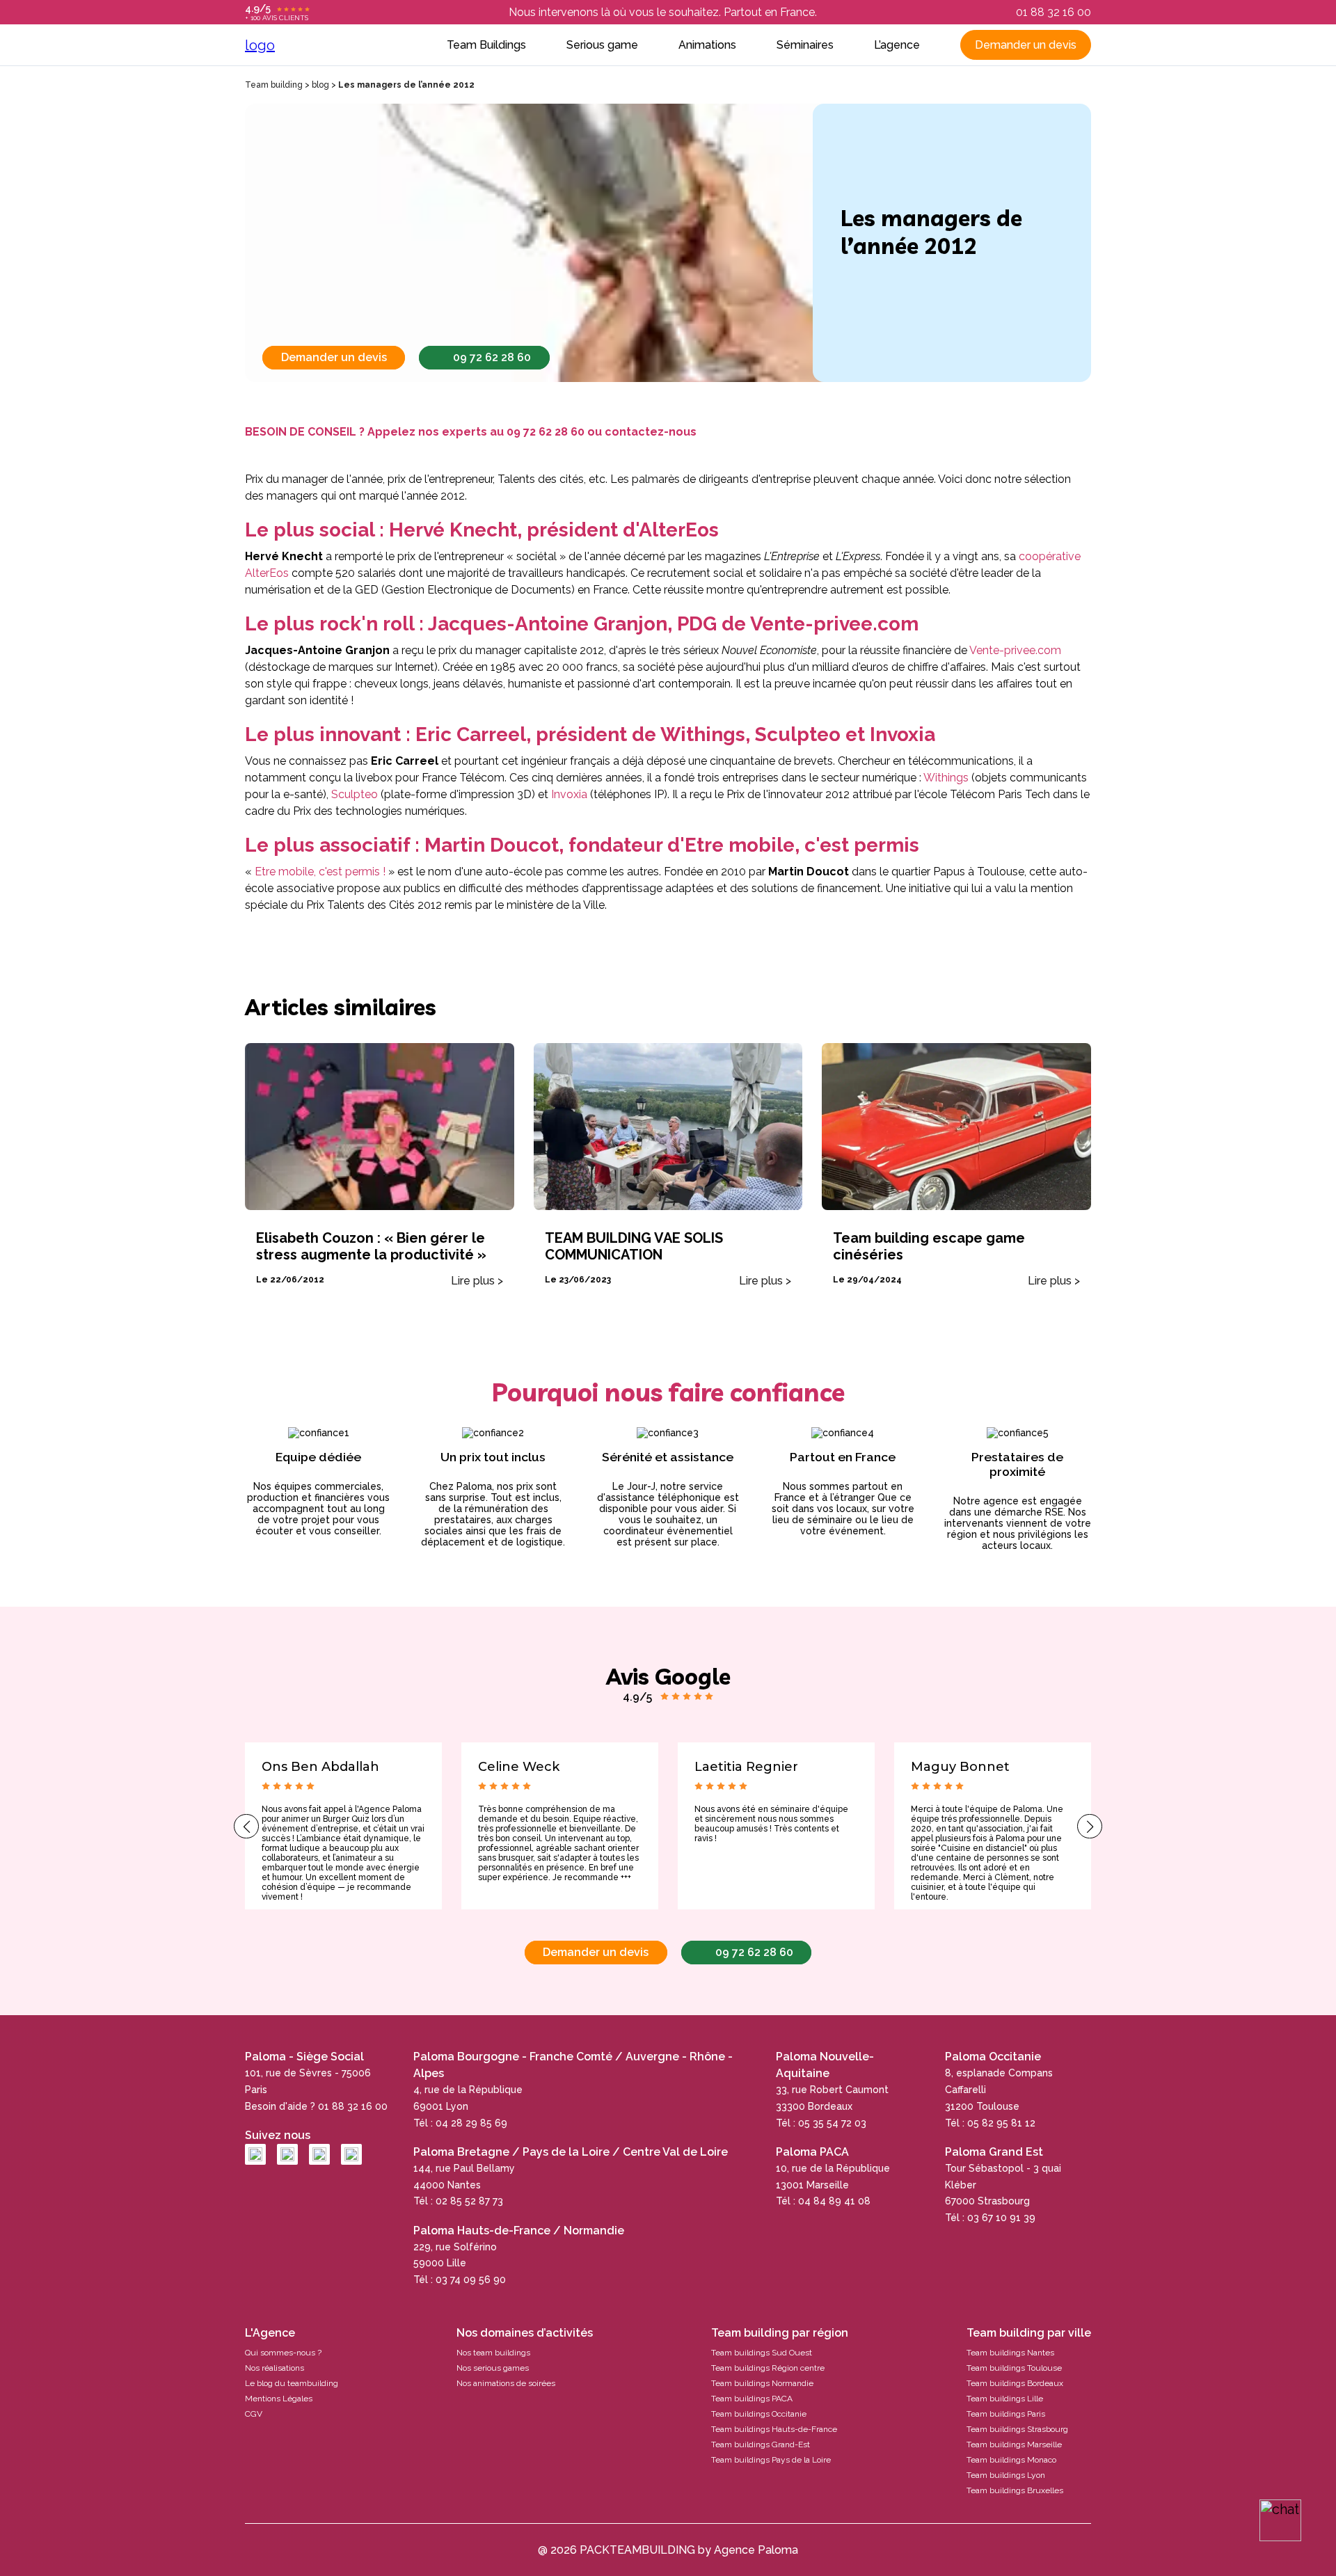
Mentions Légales (279, 2399)
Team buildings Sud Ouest (762, 2353)
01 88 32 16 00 (1053, 12)
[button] (246, 1826)
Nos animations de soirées (506, 2383)
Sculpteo (355, 794)
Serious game (602, 45)
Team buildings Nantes (1010, 2353)
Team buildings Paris (1006, 2414)
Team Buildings (486, 45)
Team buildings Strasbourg (1017, 2429)
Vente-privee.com (1015, 650)
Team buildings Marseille (1014, 2444)
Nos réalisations (275, 2368)
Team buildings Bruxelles (1015, 2490)
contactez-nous (651, 432)
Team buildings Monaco (1011, 2460)
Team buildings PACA (752, 2399)
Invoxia (571, 794)
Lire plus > (477, 1281)
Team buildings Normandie (762, 2383)
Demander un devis (1026, 45)
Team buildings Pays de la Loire (771, 2460)
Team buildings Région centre (768, 2368)
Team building (274, 85)
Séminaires (805, 45)
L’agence (897, 45)
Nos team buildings (493, 2353)
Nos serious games (493, 2368)
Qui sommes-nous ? (283, 2353)
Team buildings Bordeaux (1015, 2383)
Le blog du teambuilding (292, 2383)
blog (320, 85)
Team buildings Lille (1005, 2399)
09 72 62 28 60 (492, 357)
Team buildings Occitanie (759, 2414)
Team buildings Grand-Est (761, 2444)
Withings (947, 778)
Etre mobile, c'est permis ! (321, 872)
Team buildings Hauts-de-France (774, 2429)
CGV (254, 2414)
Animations (707, 45)
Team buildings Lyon (1006, 2475)
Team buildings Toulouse (1014, 2368)
